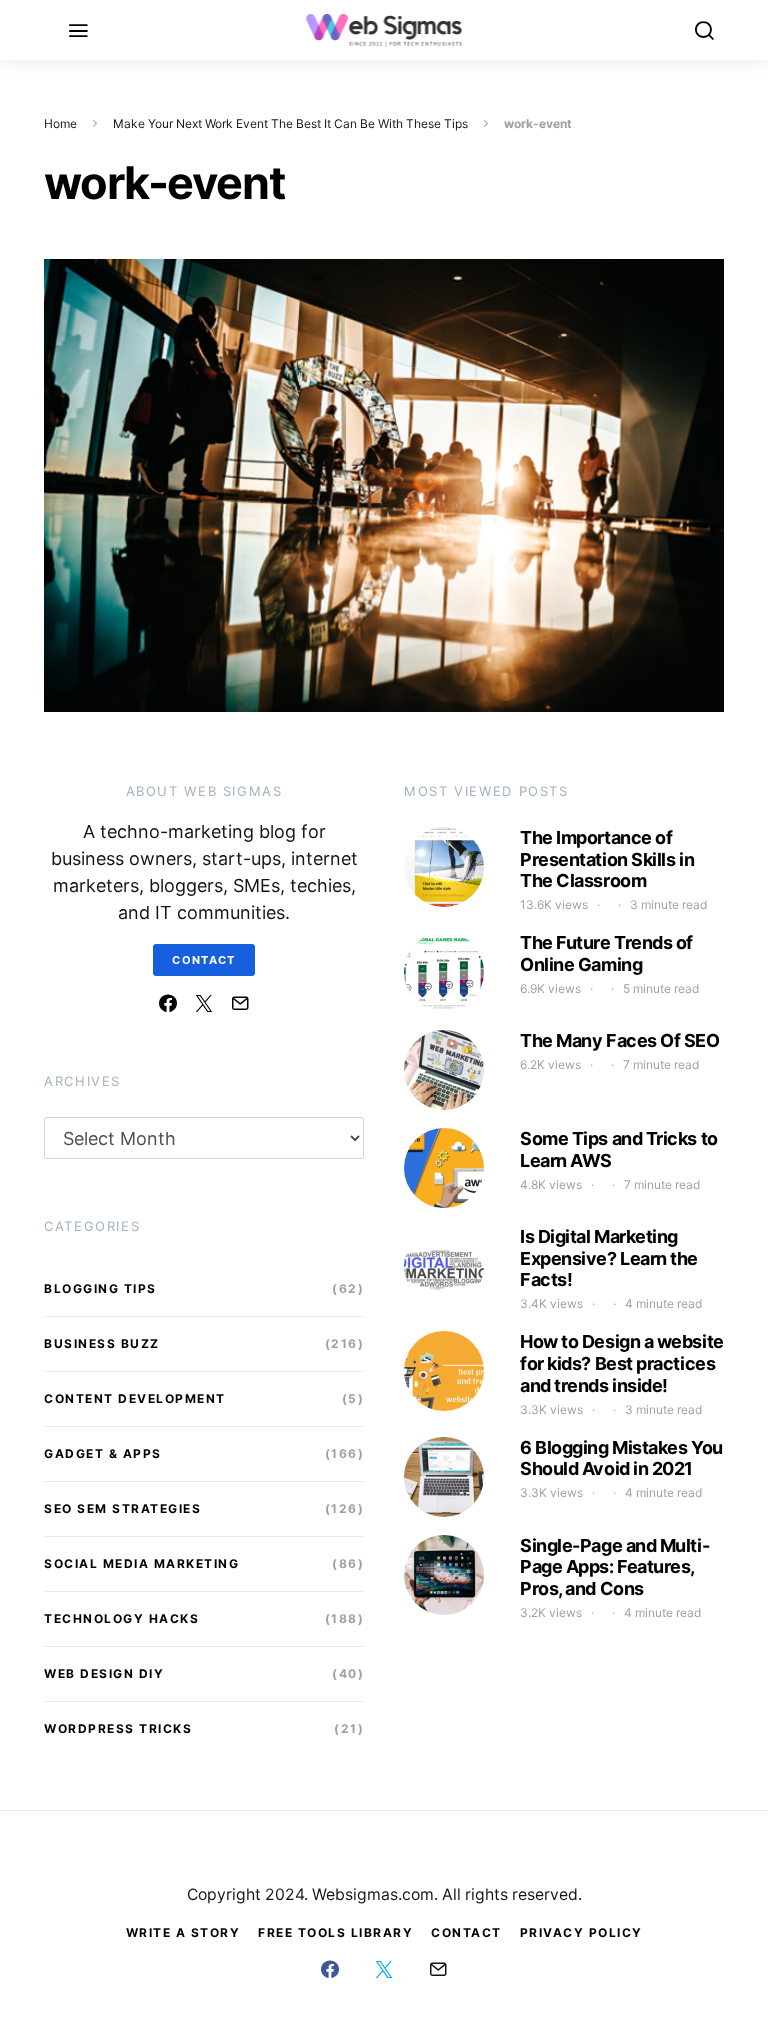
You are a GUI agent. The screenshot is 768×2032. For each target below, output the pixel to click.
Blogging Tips (100, 1288)
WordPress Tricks (118, 1728)
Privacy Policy (581, 1932)
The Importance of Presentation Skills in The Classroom (607, 859)
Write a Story (183, 1932)
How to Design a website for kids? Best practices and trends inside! (622, 1363)
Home (60, 123)
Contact (204, 960)
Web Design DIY (104, 1673)
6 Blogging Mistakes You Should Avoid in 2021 (621, 1458)
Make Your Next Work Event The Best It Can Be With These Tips (290, 123)
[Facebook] (168, 1003)
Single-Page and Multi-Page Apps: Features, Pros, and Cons (614, 1567)
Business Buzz (102, 1343)
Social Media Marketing (141, 1563)
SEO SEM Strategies (122, 1508)
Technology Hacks (121, 1618)
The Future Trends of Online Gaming (606, 953)
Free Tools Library (335, 1932)
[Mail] (240, 1003)
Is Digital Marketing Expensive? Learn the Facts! (609, 1258)
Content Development (135, 1398)
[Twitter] (204, 1003)
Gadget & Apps (103, 1453)
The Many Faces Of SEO (620, 1040)
